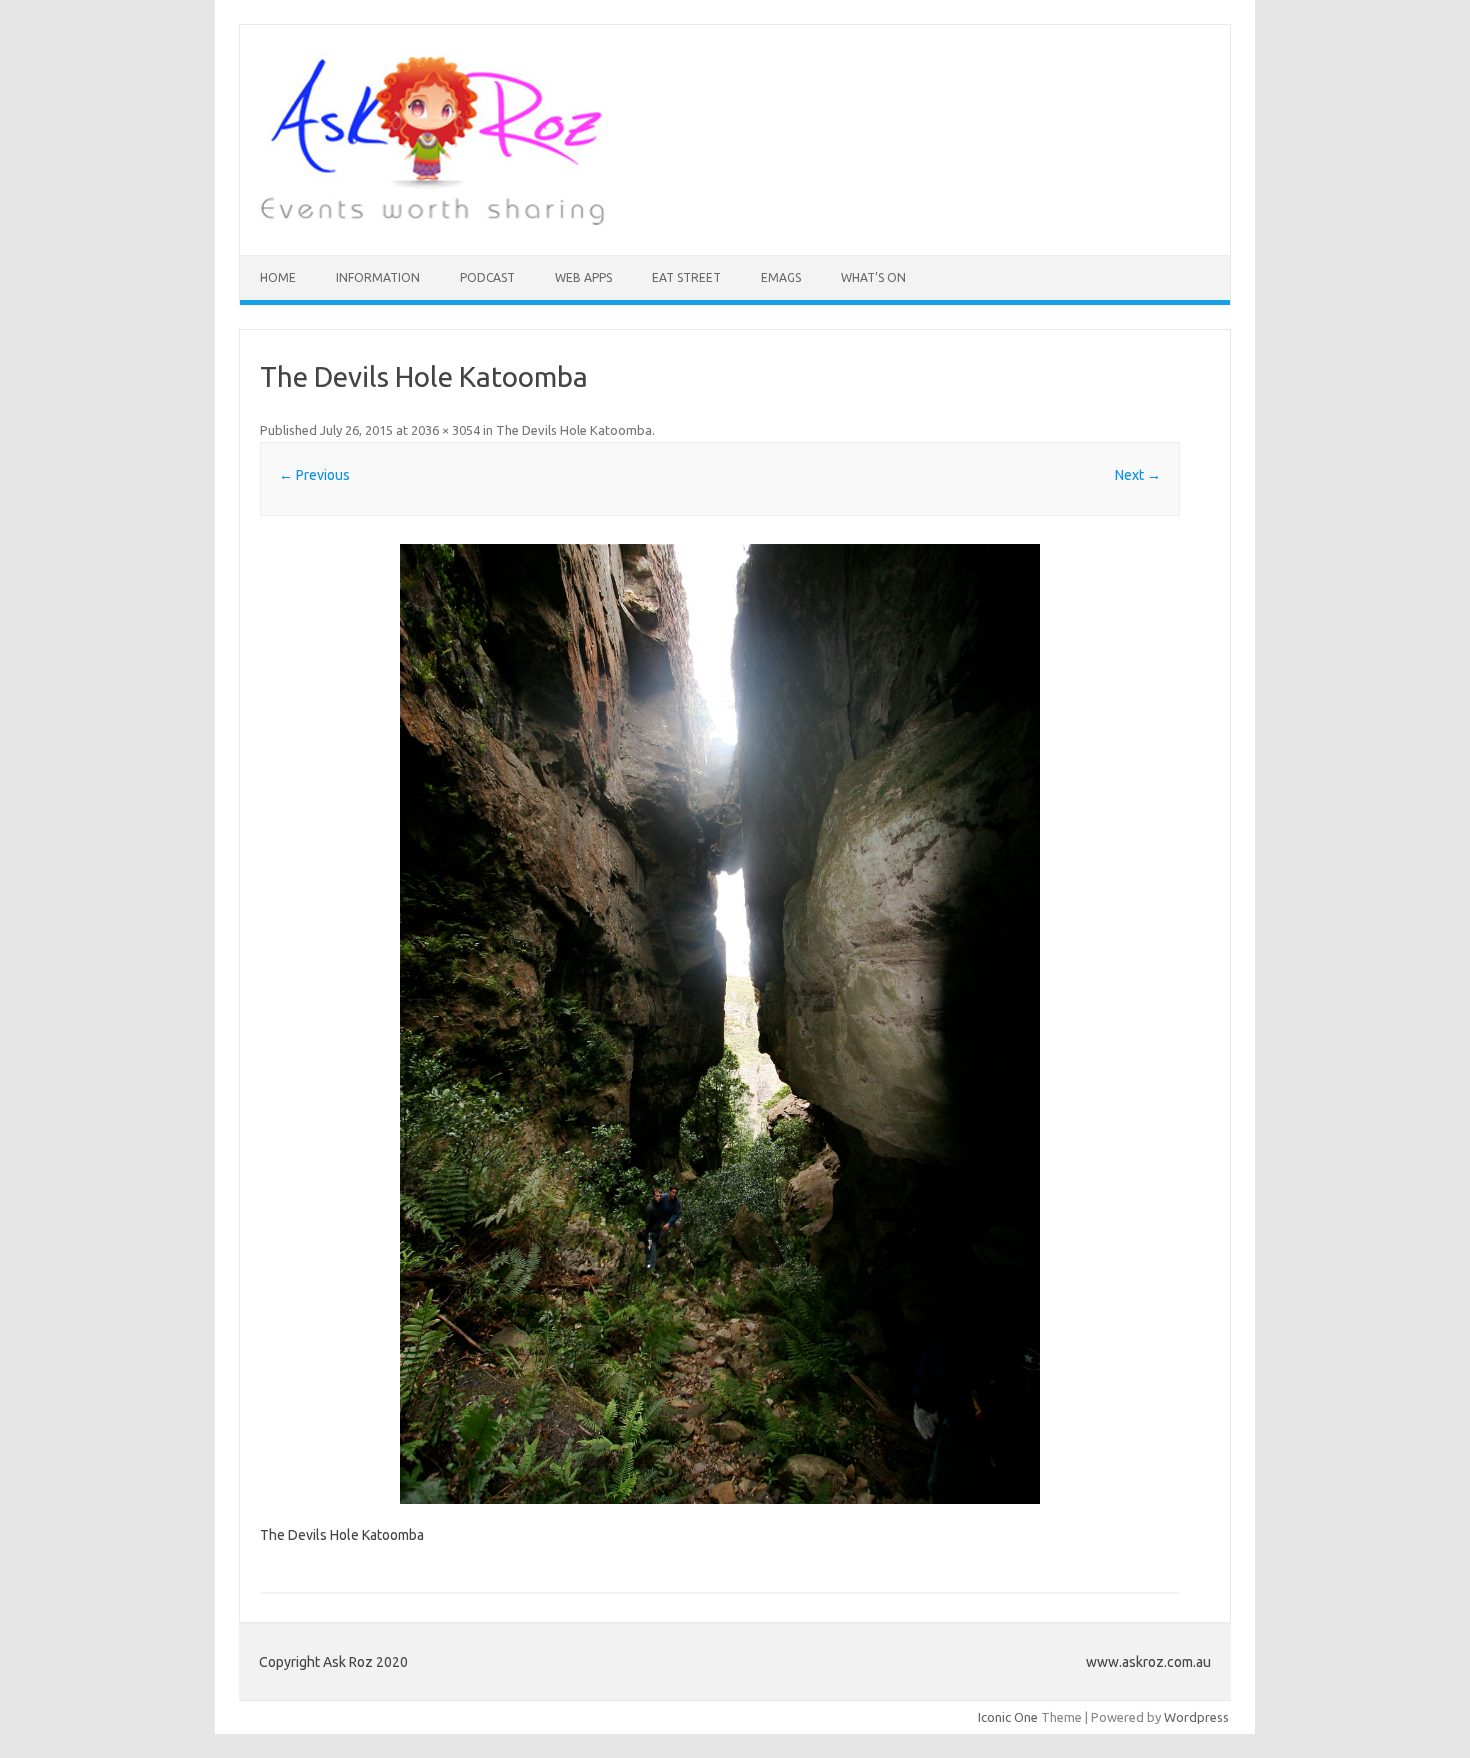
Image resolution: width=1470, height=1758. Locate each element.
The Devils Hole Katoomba (574, 430)
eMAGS (781, 277)
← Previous (314, 475)
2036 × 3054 (445, 430)
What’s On (873, 277)
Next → (1138, 475)
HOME (278, 277)
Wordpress (1196, 1717)
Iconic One (1008, 1717)
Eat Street (686, 277)
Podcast (487, 277)
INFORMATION (378, 277)
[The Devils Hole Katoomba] (720, 1024)
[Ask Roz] (432, 221)
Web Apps (583, 277)
